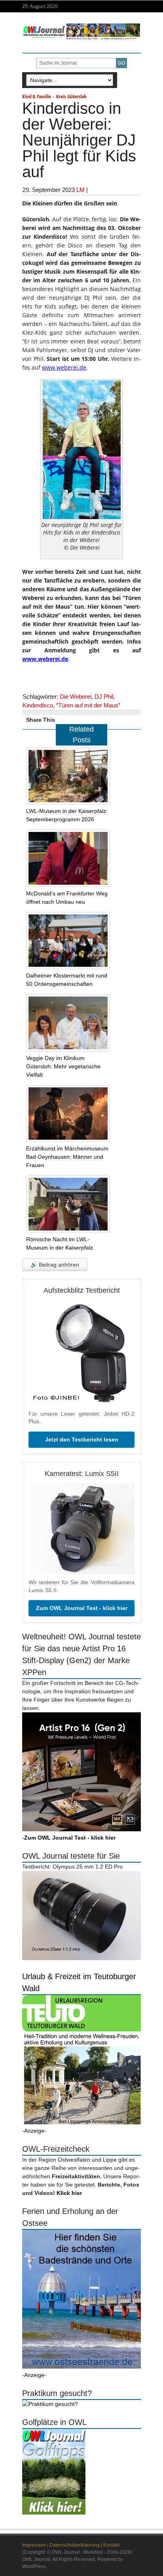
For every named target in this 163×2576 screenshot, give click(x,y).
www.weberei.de (64, 367)
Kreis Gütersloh (71, 96)
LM (81, 190)
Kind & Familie (37, 96)
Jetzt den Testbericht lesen (82, 1439)
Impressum (34, 2545)
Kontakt (111, 2545)
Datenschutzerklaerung (75, 2545)
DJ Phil (104, 697)
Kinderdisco (38, 705)
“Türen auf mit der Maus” (88, 705)
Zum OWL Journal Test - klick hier (82, 1608)
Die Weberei (76, 697)
